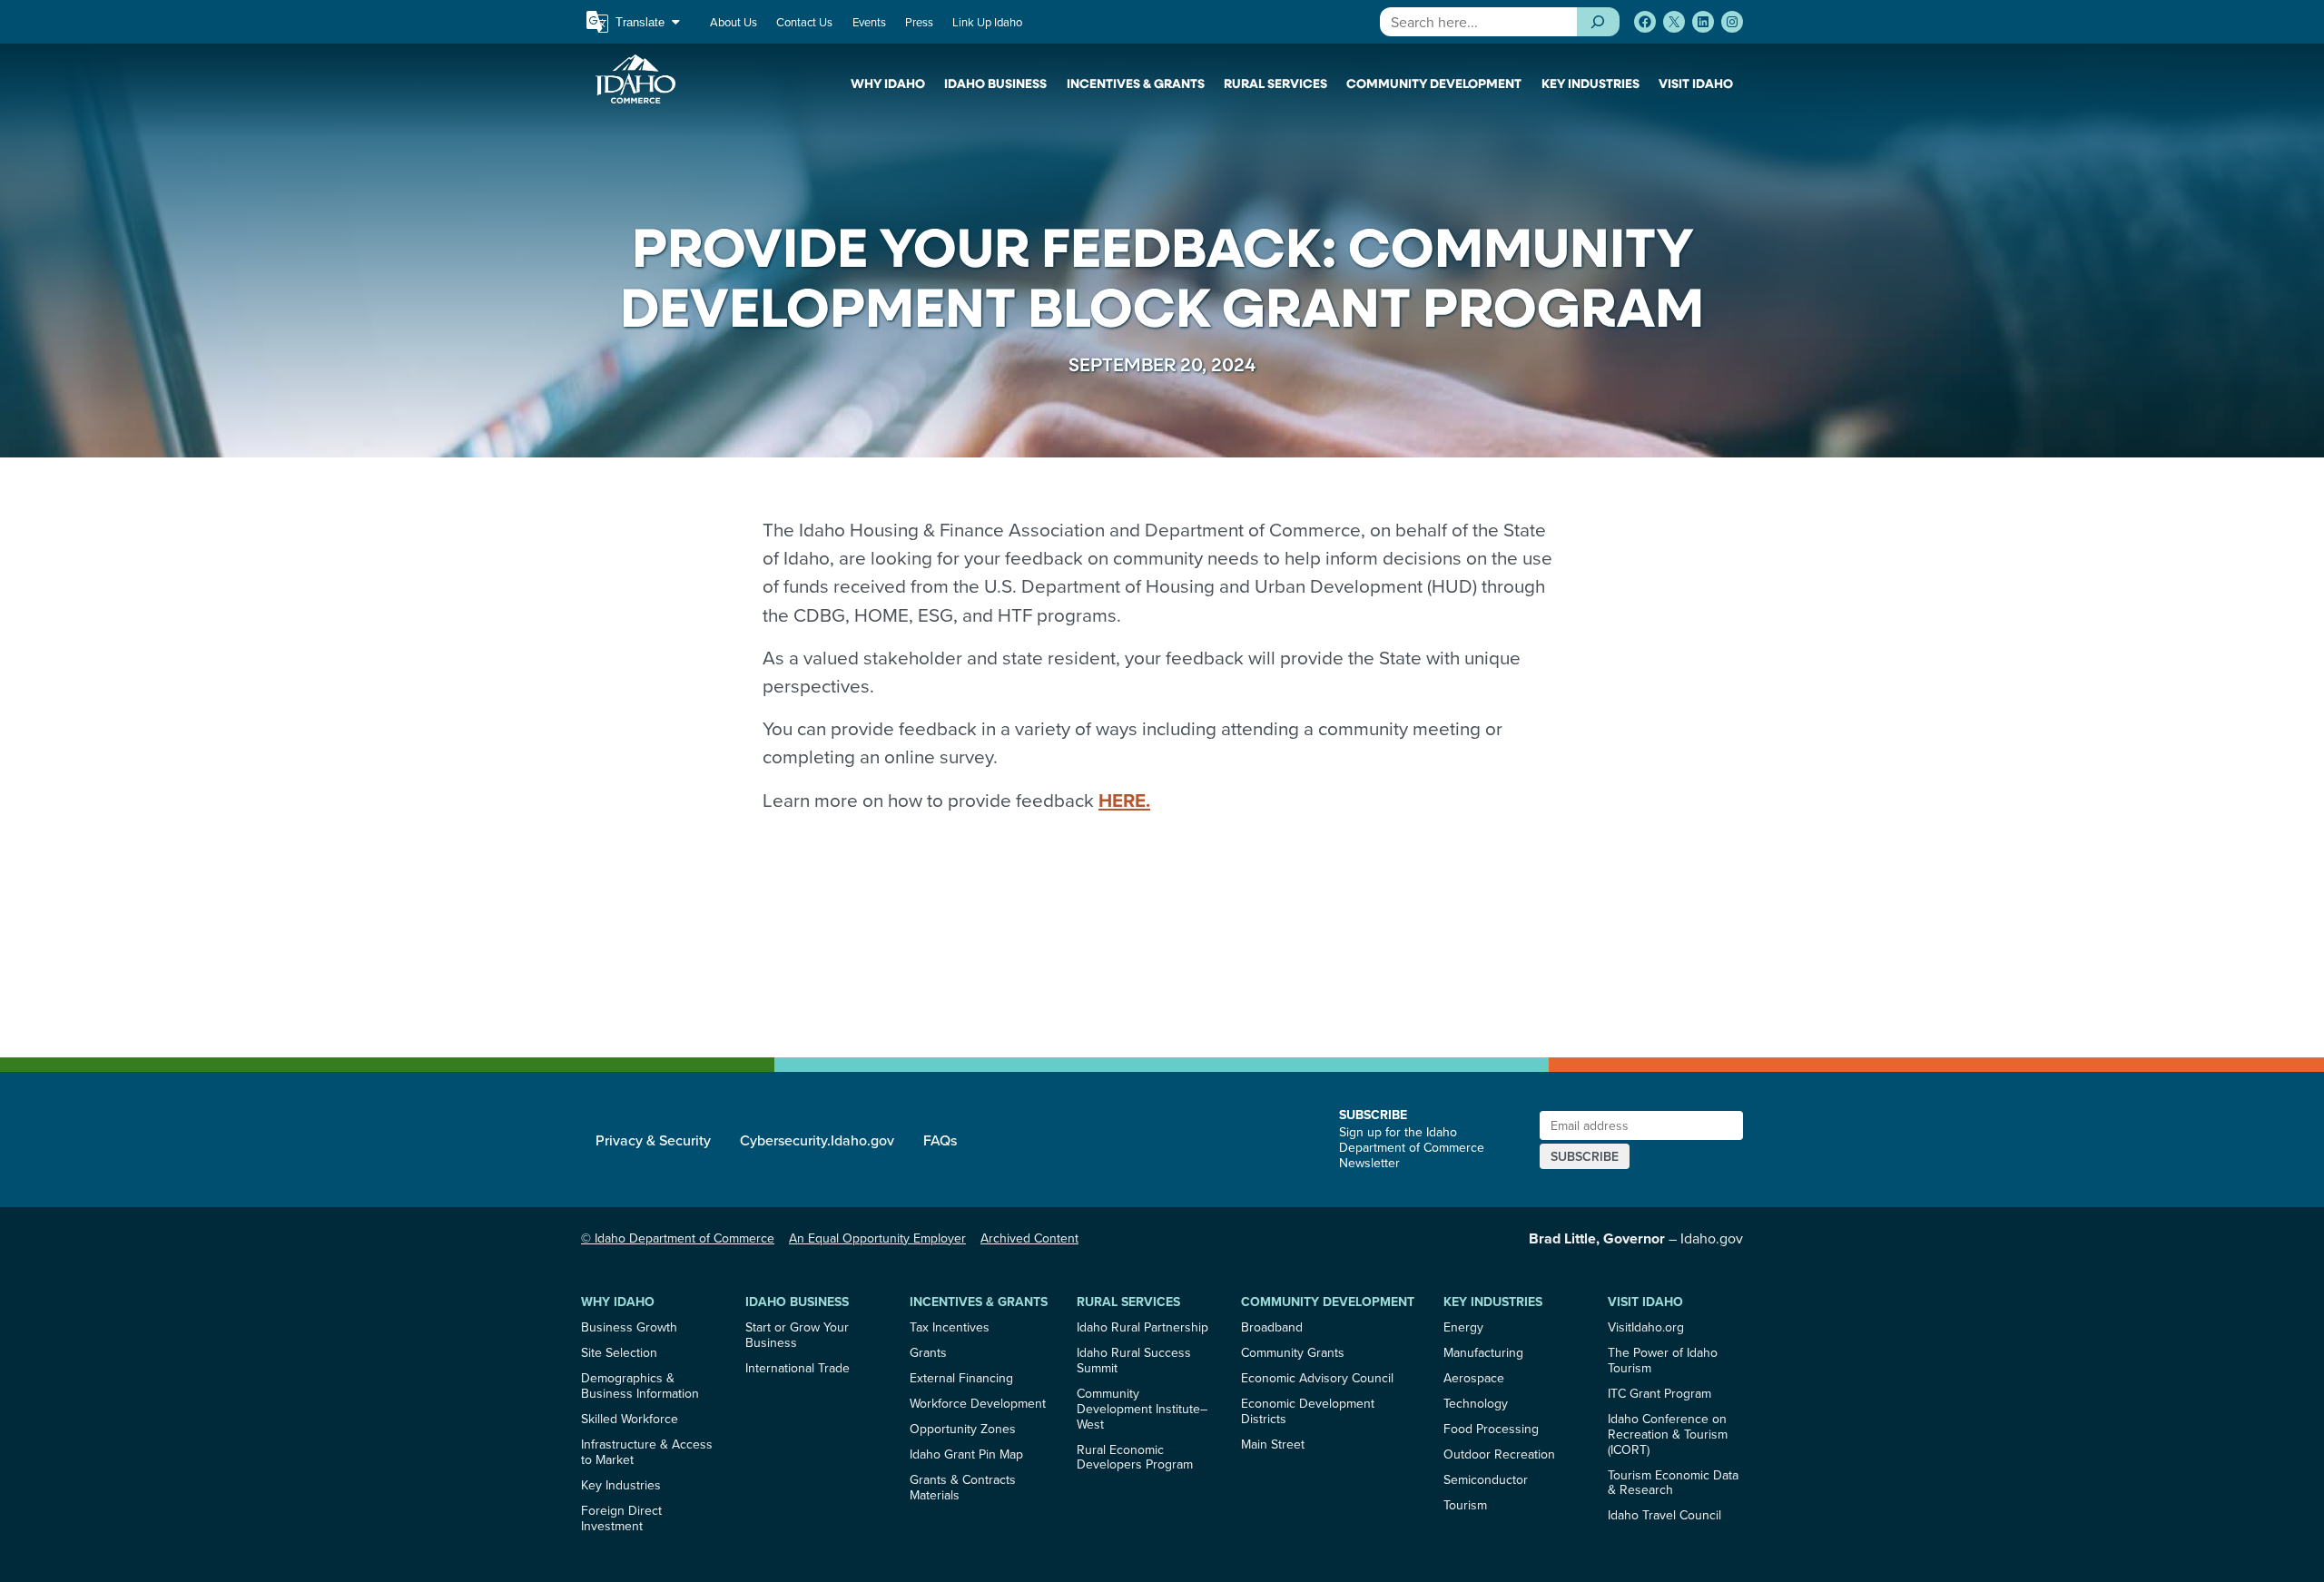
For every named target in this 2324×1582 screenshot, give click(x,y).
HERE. (1124, 801)
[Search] (1598, 22)
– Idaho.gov (1636, 1238)
